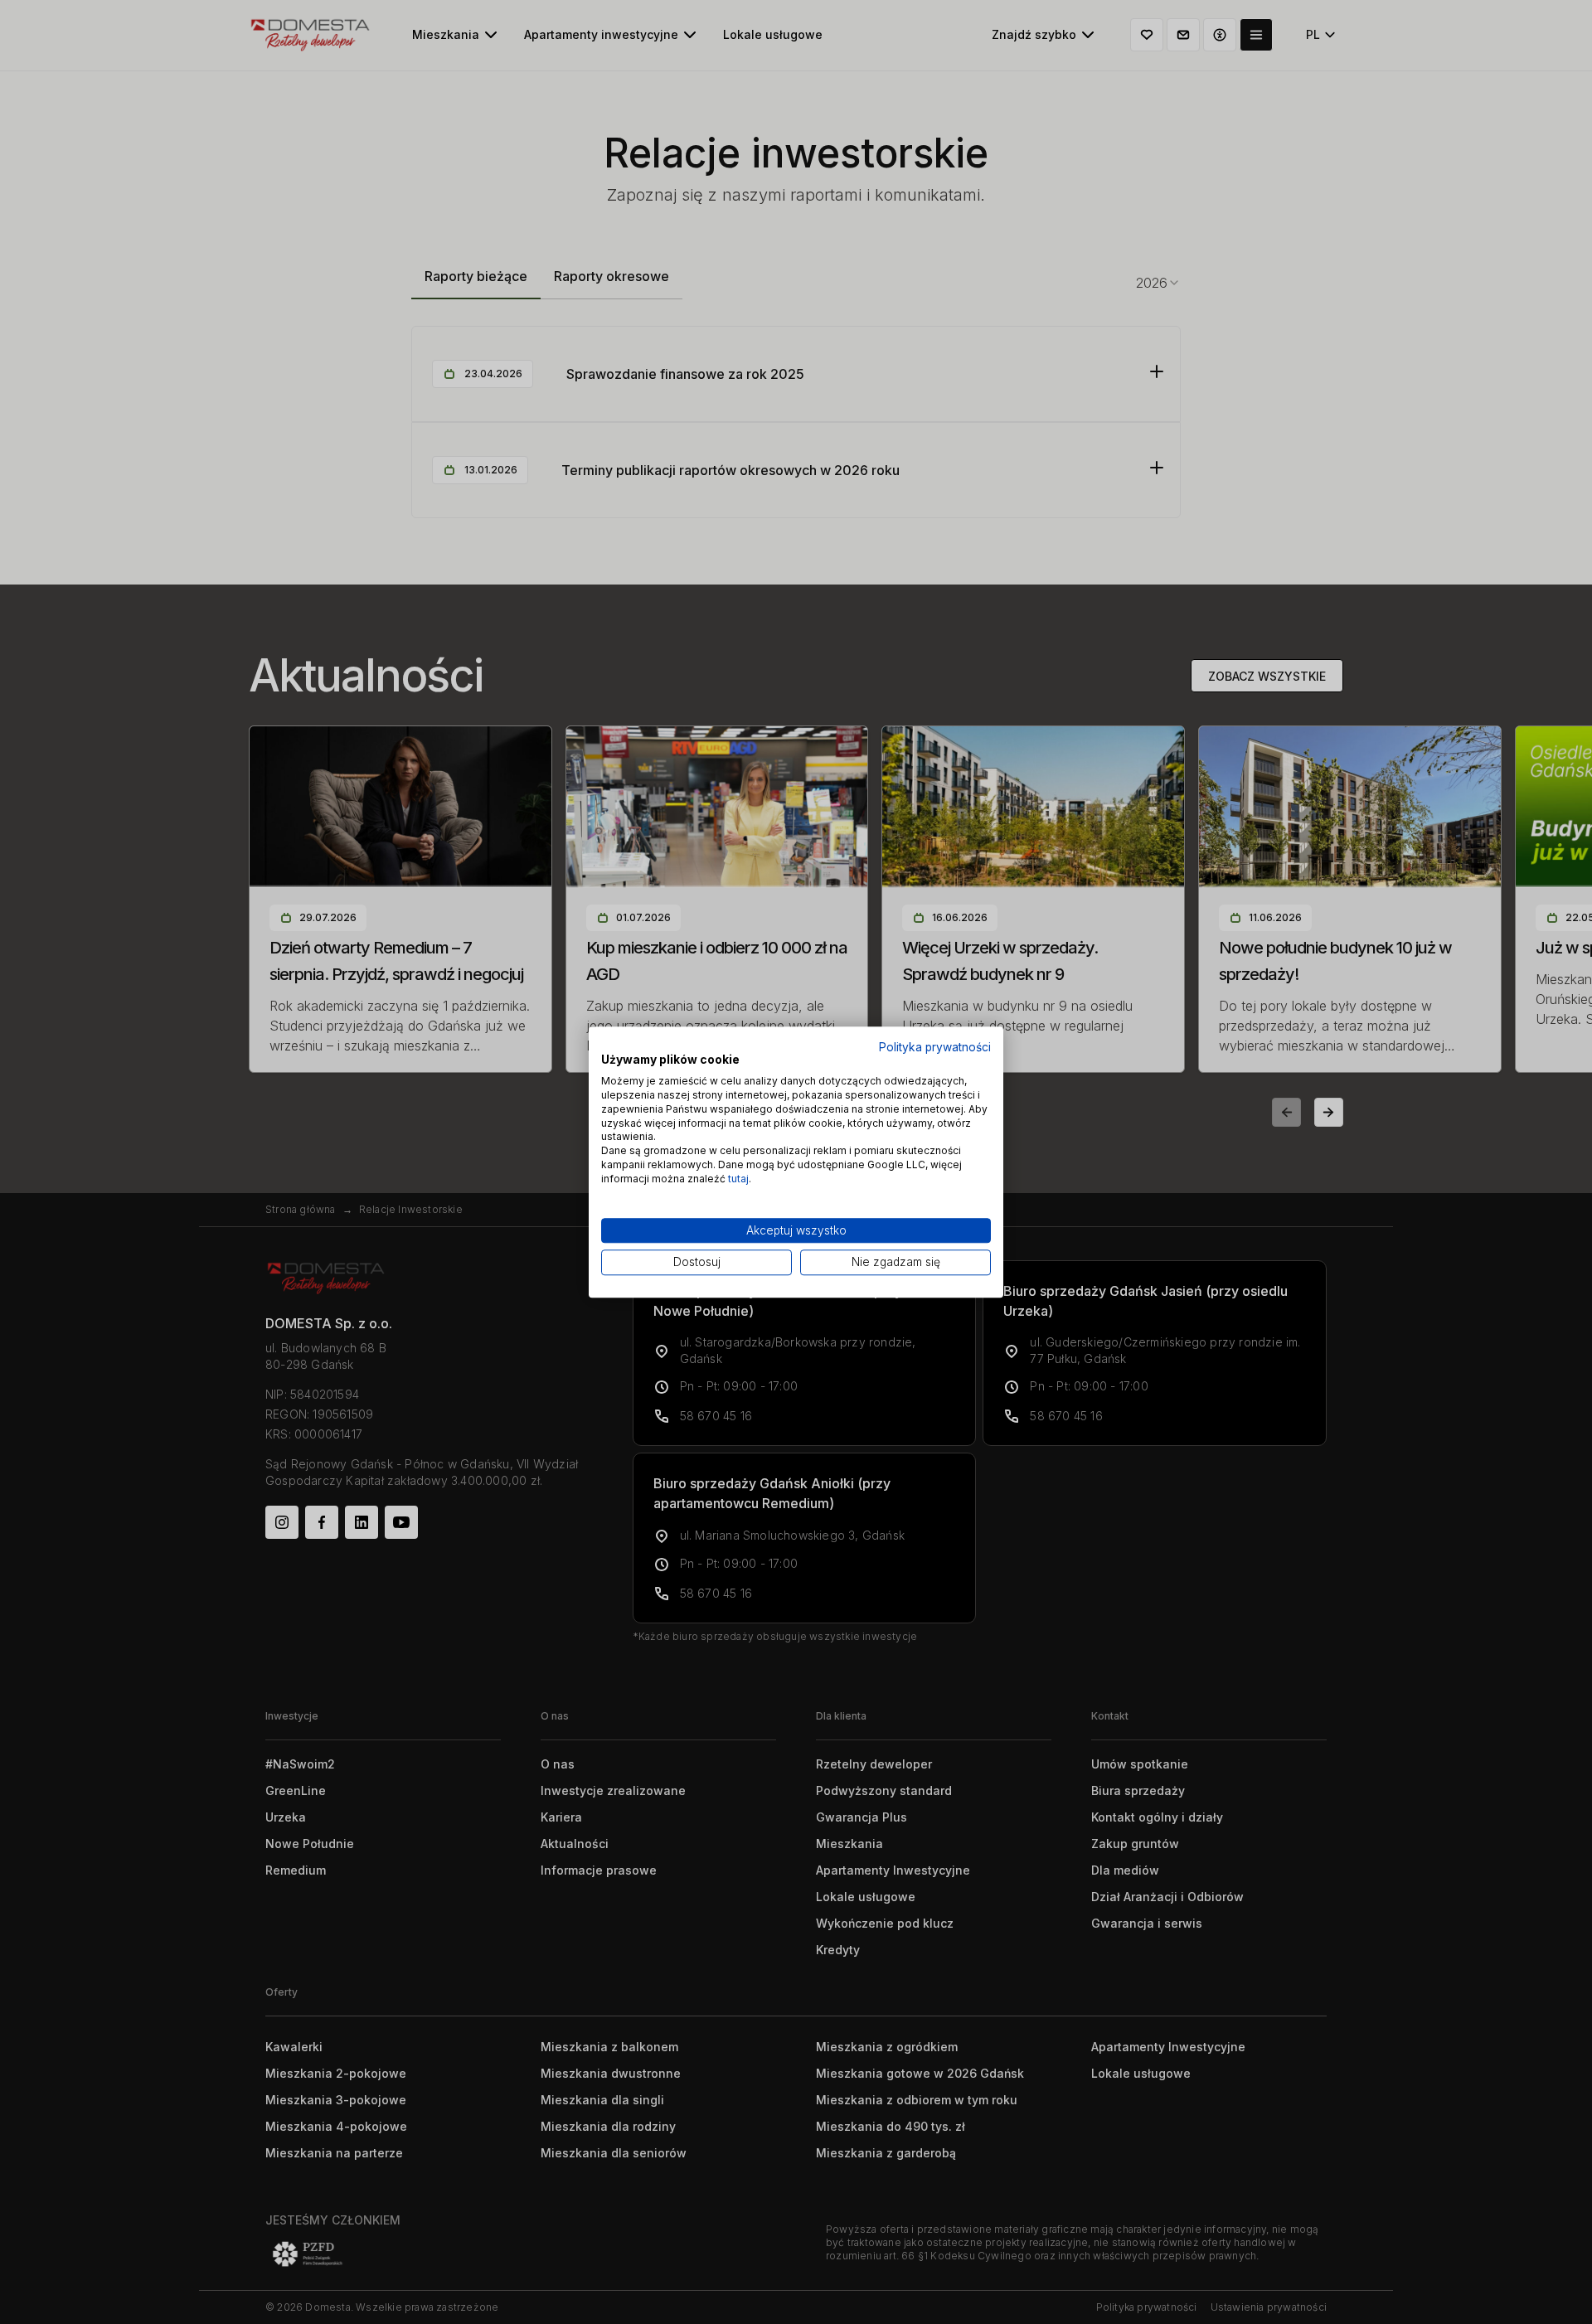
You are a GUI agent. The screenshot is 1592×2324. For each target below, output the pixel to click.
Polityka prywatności (935, 1047)
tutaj (738, 1179)
